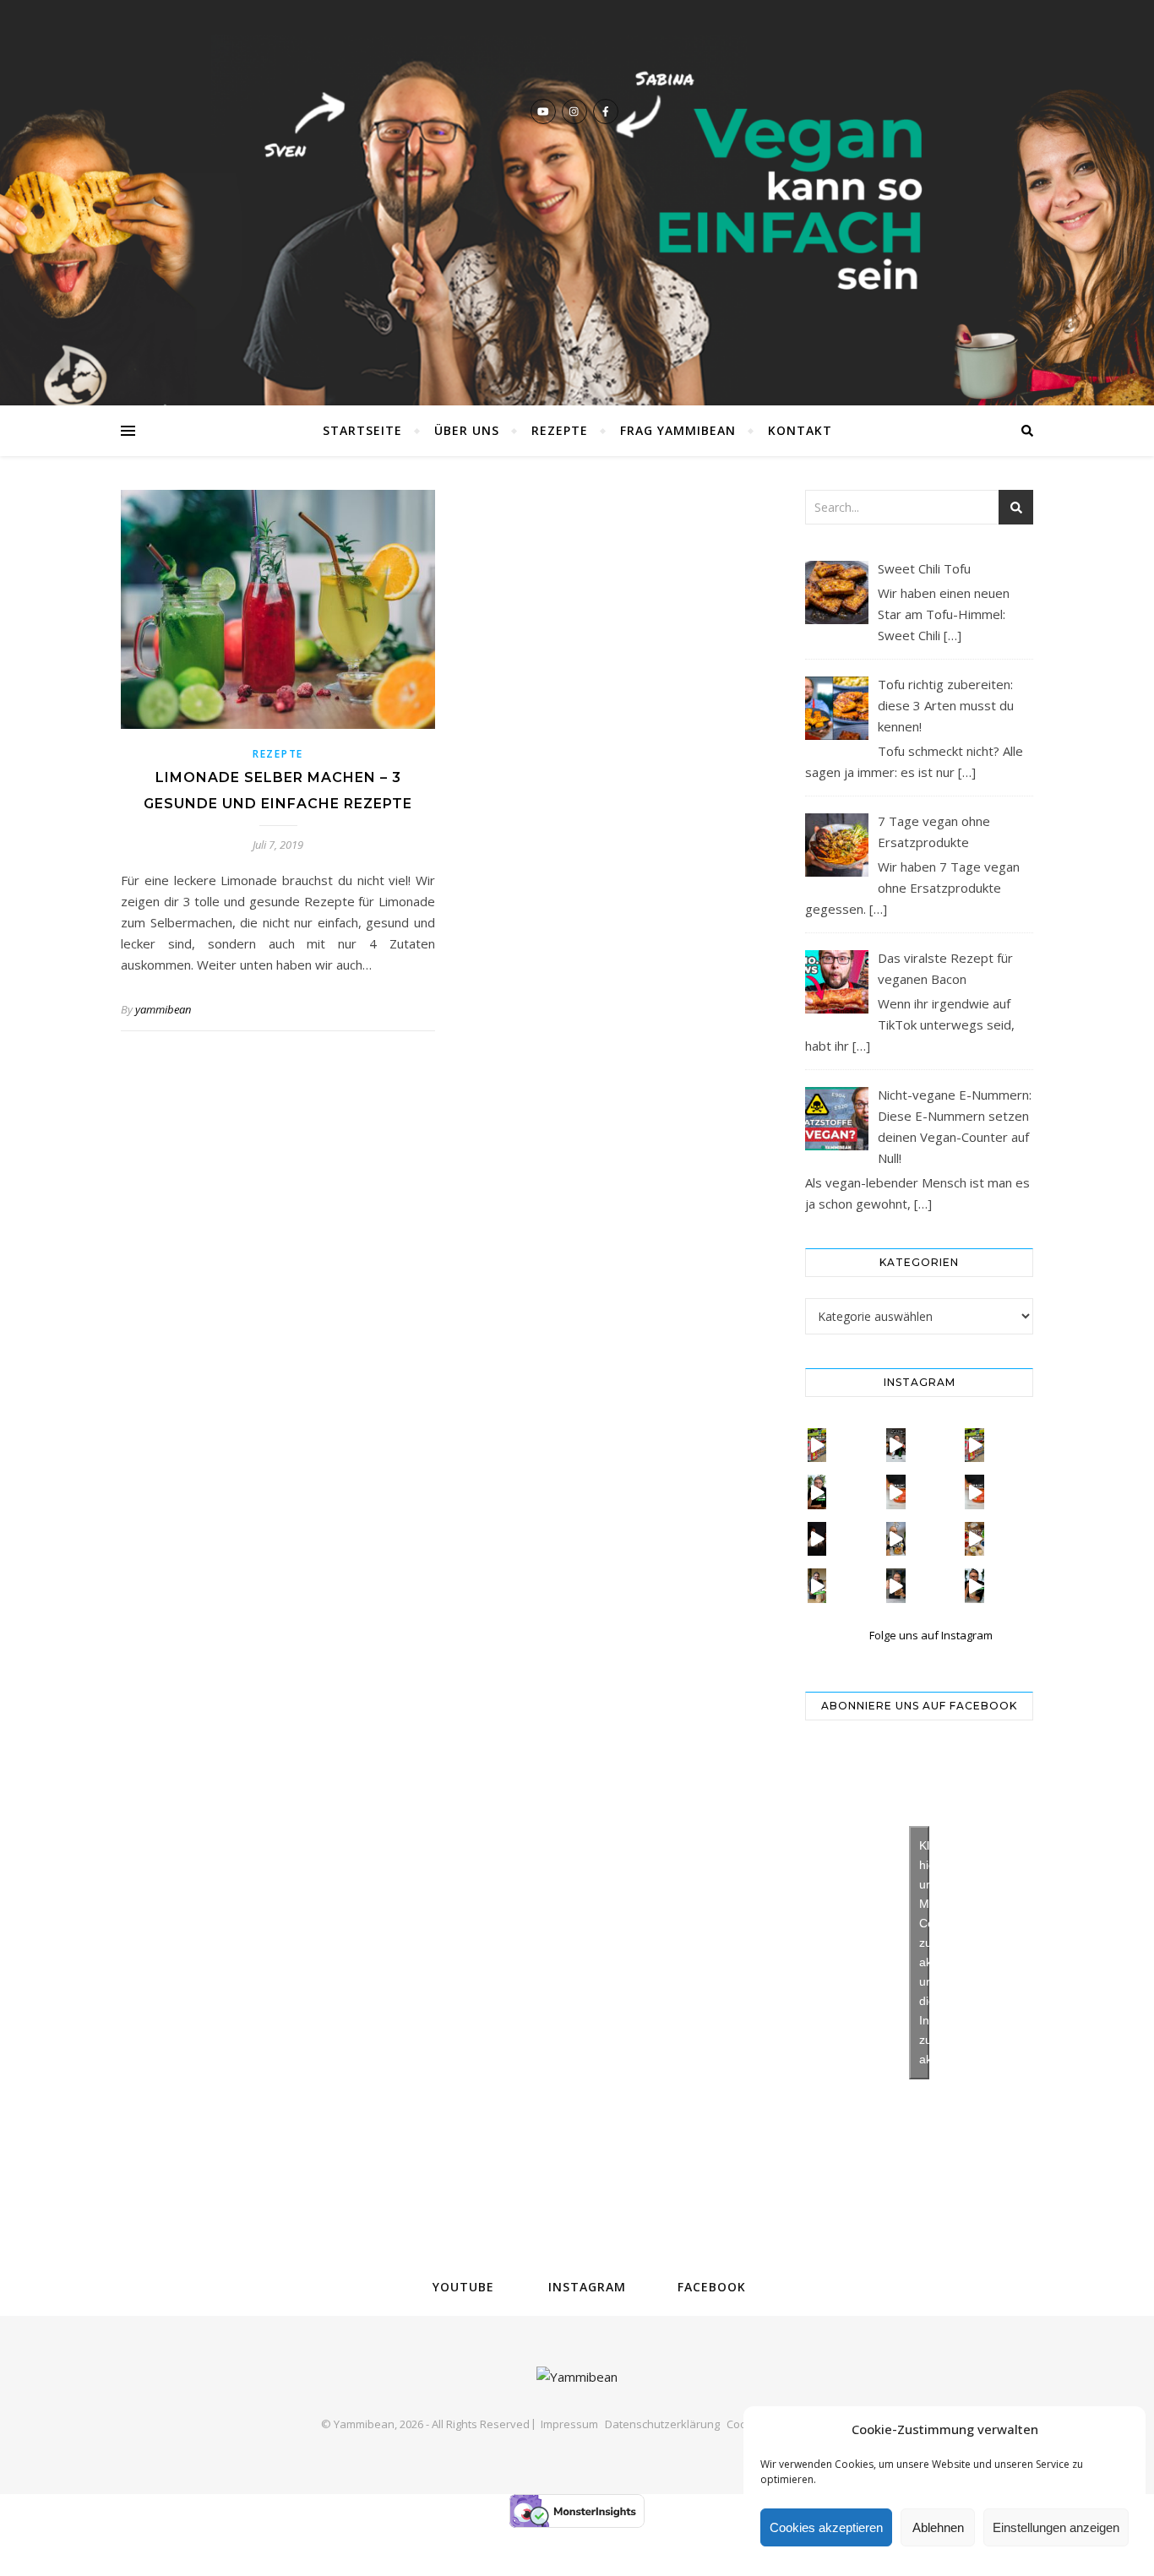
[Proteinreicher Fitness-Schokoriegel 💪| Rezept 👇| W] (896, 1585)
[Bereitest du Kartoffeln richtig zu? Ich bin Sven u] (896, 1539)
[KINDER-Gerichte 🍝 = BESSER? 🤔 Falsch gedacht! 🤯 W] (974, 1492)
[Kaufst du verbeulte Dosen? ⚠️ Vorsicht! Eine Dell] (817, 1445)
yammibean (163, 1009)
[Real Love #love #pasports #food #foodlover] (817, 1539)
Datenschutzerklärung (662, 2424)
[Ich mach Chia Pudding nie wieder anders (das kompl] (974, 1585)
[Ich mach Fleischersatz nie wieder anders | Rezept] (817, 1585)
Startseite (362, 430)
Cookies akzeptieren (826, 2527)
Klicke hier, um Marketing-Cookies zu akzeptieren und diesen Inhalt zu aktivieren (924, 1952)
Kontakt (800, 430)
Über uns (467, 430)
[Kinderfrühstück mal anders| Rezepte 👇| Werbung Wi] (974, 1539)
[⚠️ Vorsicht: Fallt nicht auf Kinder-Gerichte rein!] (896, 1492)
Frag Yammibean (678, 430)
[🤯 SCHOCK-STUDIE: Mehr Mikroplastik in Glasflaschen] (896, 1445)
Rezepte (560, 430)
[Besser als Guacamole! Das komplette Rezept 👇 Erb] (817, 1492)
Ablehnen (938, 2527)
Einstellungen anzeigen (1056, 2527)
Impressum (569, 2424)
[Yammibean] (577, 203)
